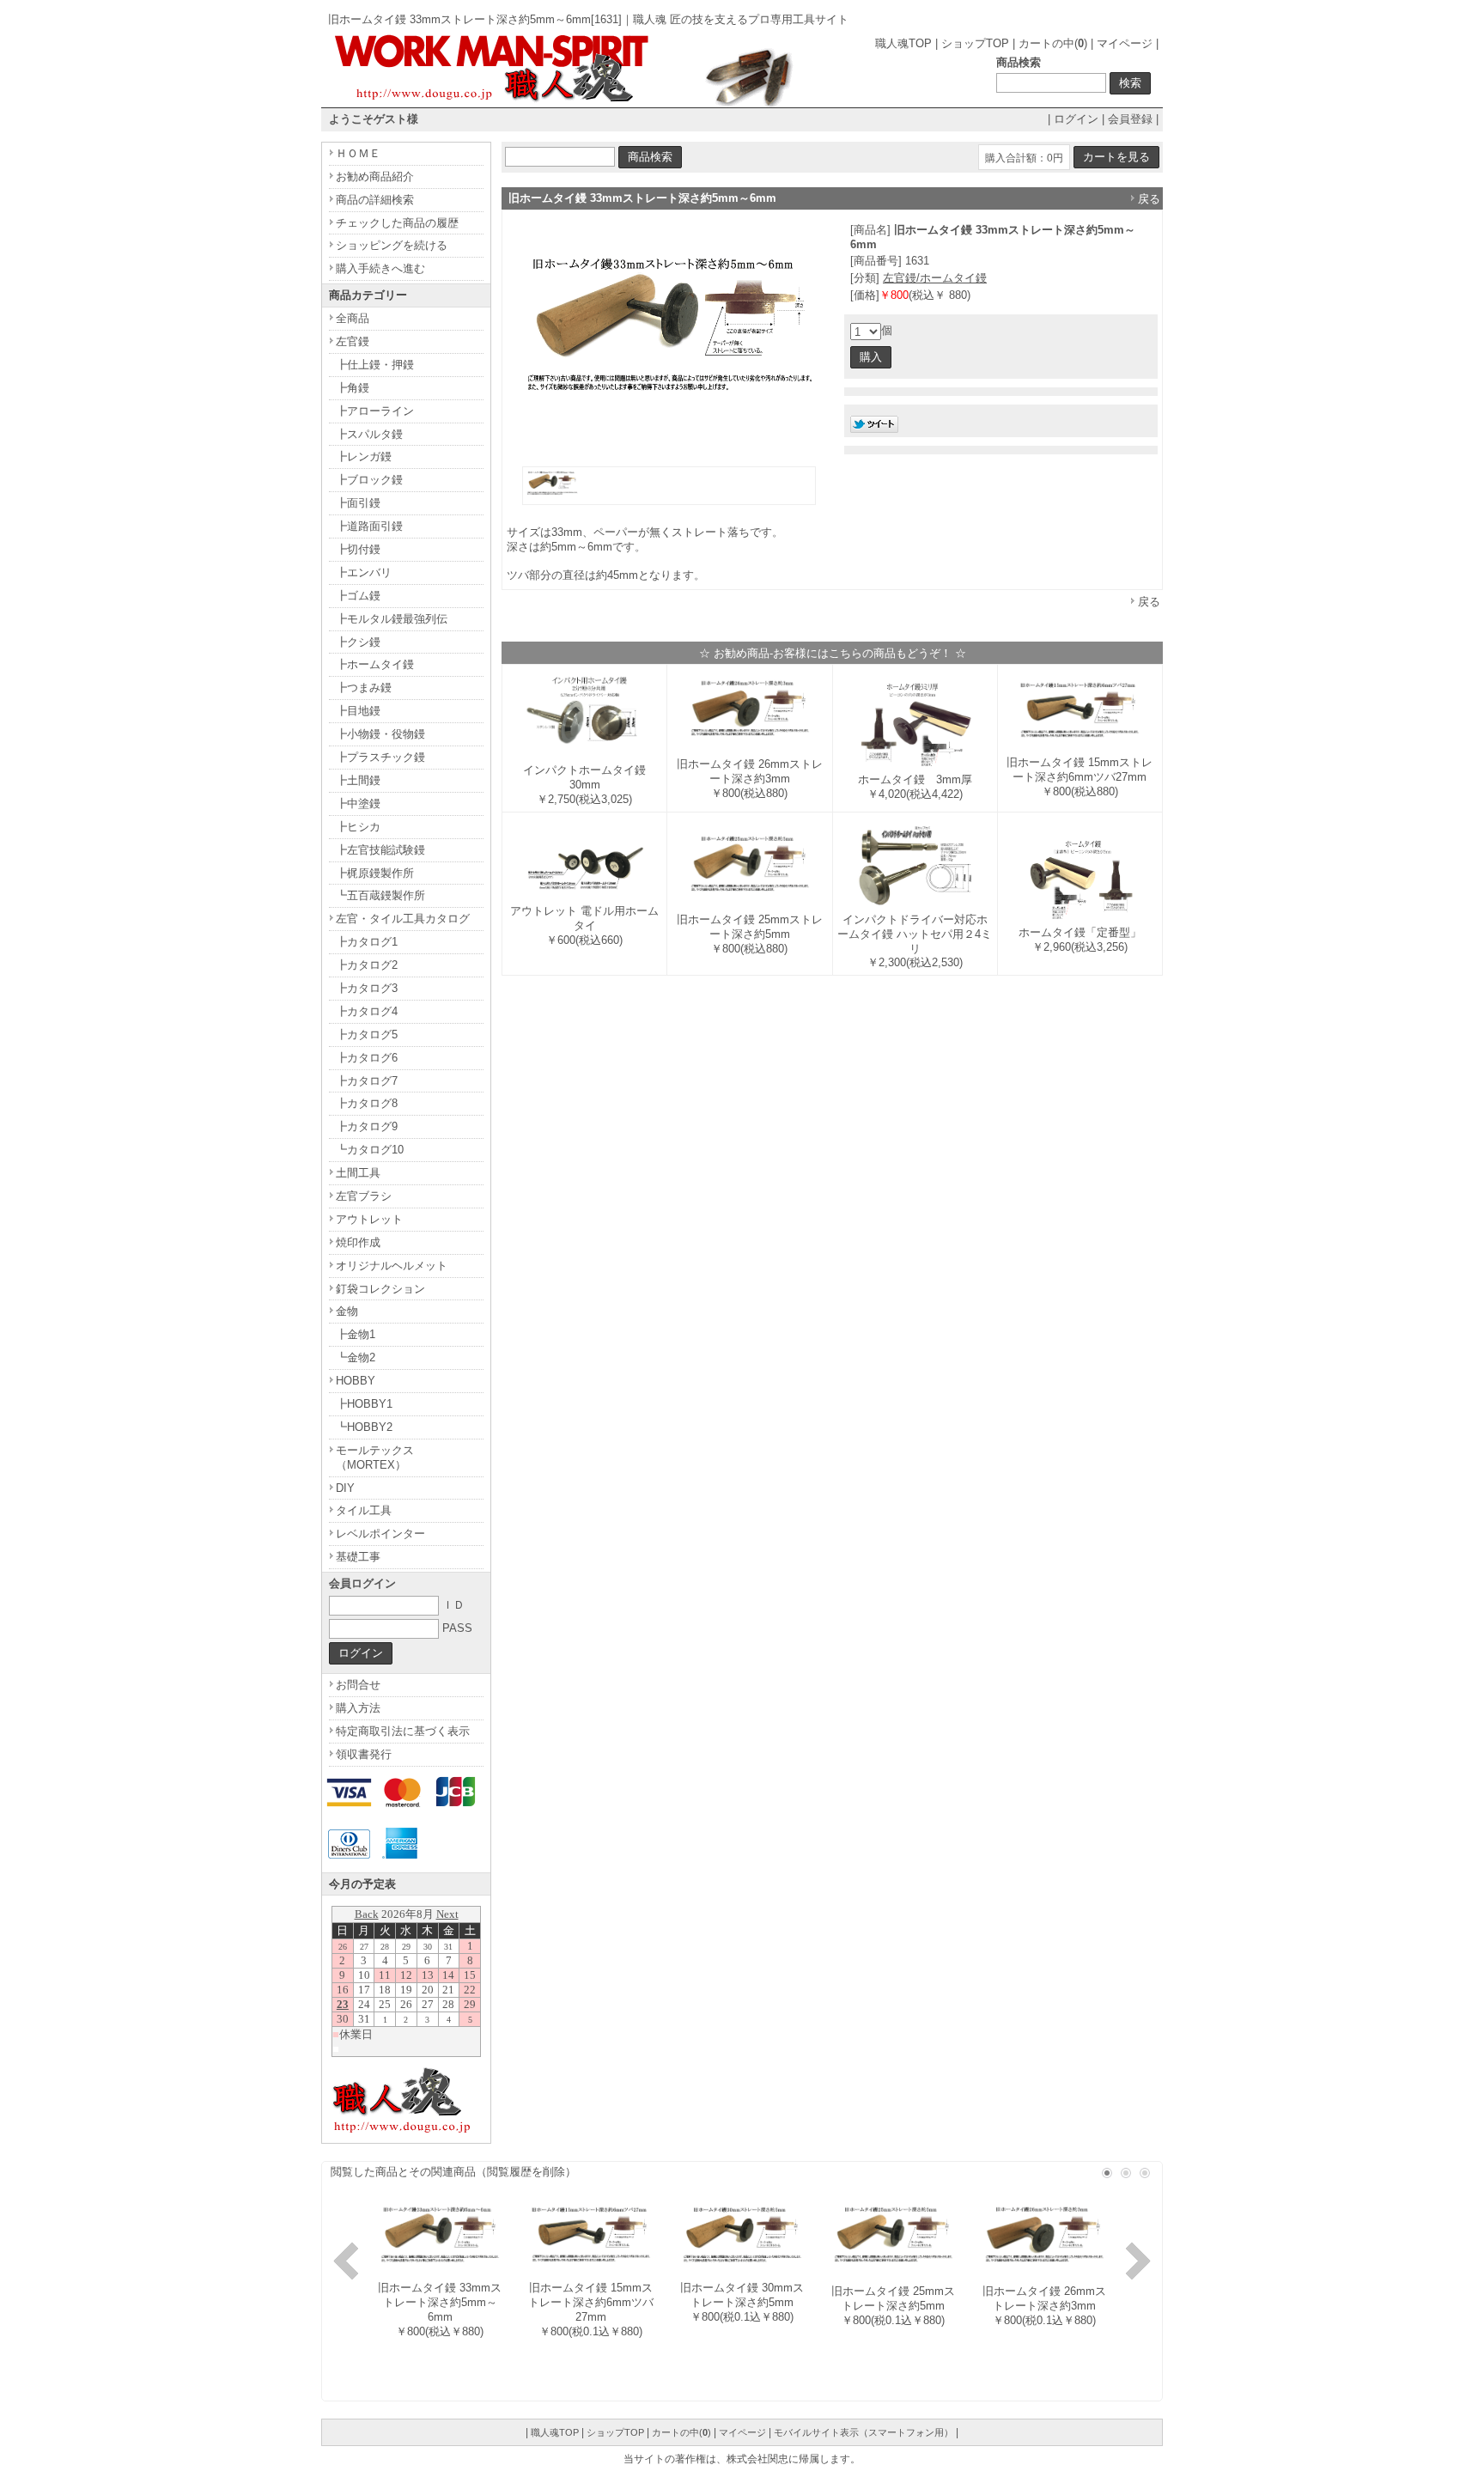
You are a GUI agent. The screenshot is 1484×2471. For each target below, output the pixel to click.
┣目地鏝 (358, 711)
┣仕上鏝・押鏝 (375, 365)
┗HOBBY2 (364, 1427)
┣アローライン (375, 411)
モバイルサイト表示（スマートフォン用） (864, 2432)
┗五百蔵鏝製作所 (380, 895)
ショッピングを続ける (392, 245)
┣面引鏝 (358, 503)
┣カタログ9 (367, 1126)
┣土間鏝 (358, 780)
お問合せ (358, 1685)
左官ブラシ (364, 1196)
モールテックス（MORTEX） (375, 1458)
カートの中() (1053, 43)
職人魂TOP (903, 43)
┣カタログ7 (367, 1081)
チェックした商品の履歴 (397, 223)
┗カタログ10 (370, 1150)
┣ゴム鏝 (358, 596)
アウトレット (369, 1219)
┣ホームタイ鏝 (375, 664)
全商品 (353, 318)
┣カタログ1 (367, 942)
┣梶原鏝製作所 (375, 873)
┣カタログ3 (367, 988)
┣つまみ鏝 (364, 688)
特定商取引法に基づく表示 (403, 1731)
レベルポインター (380, 1534)
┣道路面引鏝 (369, 526)
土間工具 (358, 1173)
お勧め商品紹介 (375, 176)
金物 (347, 1311)
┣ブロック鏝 (369, 480)
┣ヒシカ (358, 827)
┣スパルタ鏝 (369, 434)
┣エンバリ (364, 572)
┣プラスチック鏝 (380, 757)
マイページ (1125, 43)
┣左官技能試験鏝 (380, 850)
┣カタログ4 (367, 1011)
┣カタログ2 (367, 965)
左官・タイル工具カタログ (403, 919)
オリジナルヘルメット (392, 1266)
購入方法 (358, 1708)
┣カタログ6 (367, 1058)
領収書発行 (364, 1754)
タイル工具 (364, 1510)
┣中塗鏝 (358, 803)
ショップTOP (975, 43)
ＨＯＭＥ (358, 153)
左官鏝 (353, 341)
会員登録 (1130, 119)
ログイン (1076, 119)
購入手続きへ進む (380, 268)
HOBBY (356, 1381)
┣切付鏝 (358, 549)
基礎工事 (358, 1557)
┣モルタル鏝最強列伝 (392, 619)
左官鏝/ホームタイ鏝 (935, 278)
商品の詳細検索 (375, 200)
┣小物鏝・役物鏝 (380, 734)
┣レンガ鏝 (364, 456)
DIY (345, 1488)
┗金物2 (356, 1357)
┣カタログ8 (367, 1103)
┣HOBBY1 (364, 1404)
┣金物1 (356, 1334)
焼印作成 (358, 1242)
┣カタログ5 (367, 1035)
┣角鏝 (353, 388)
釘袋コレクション (380, 1289)
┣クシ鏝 (358, 642)
